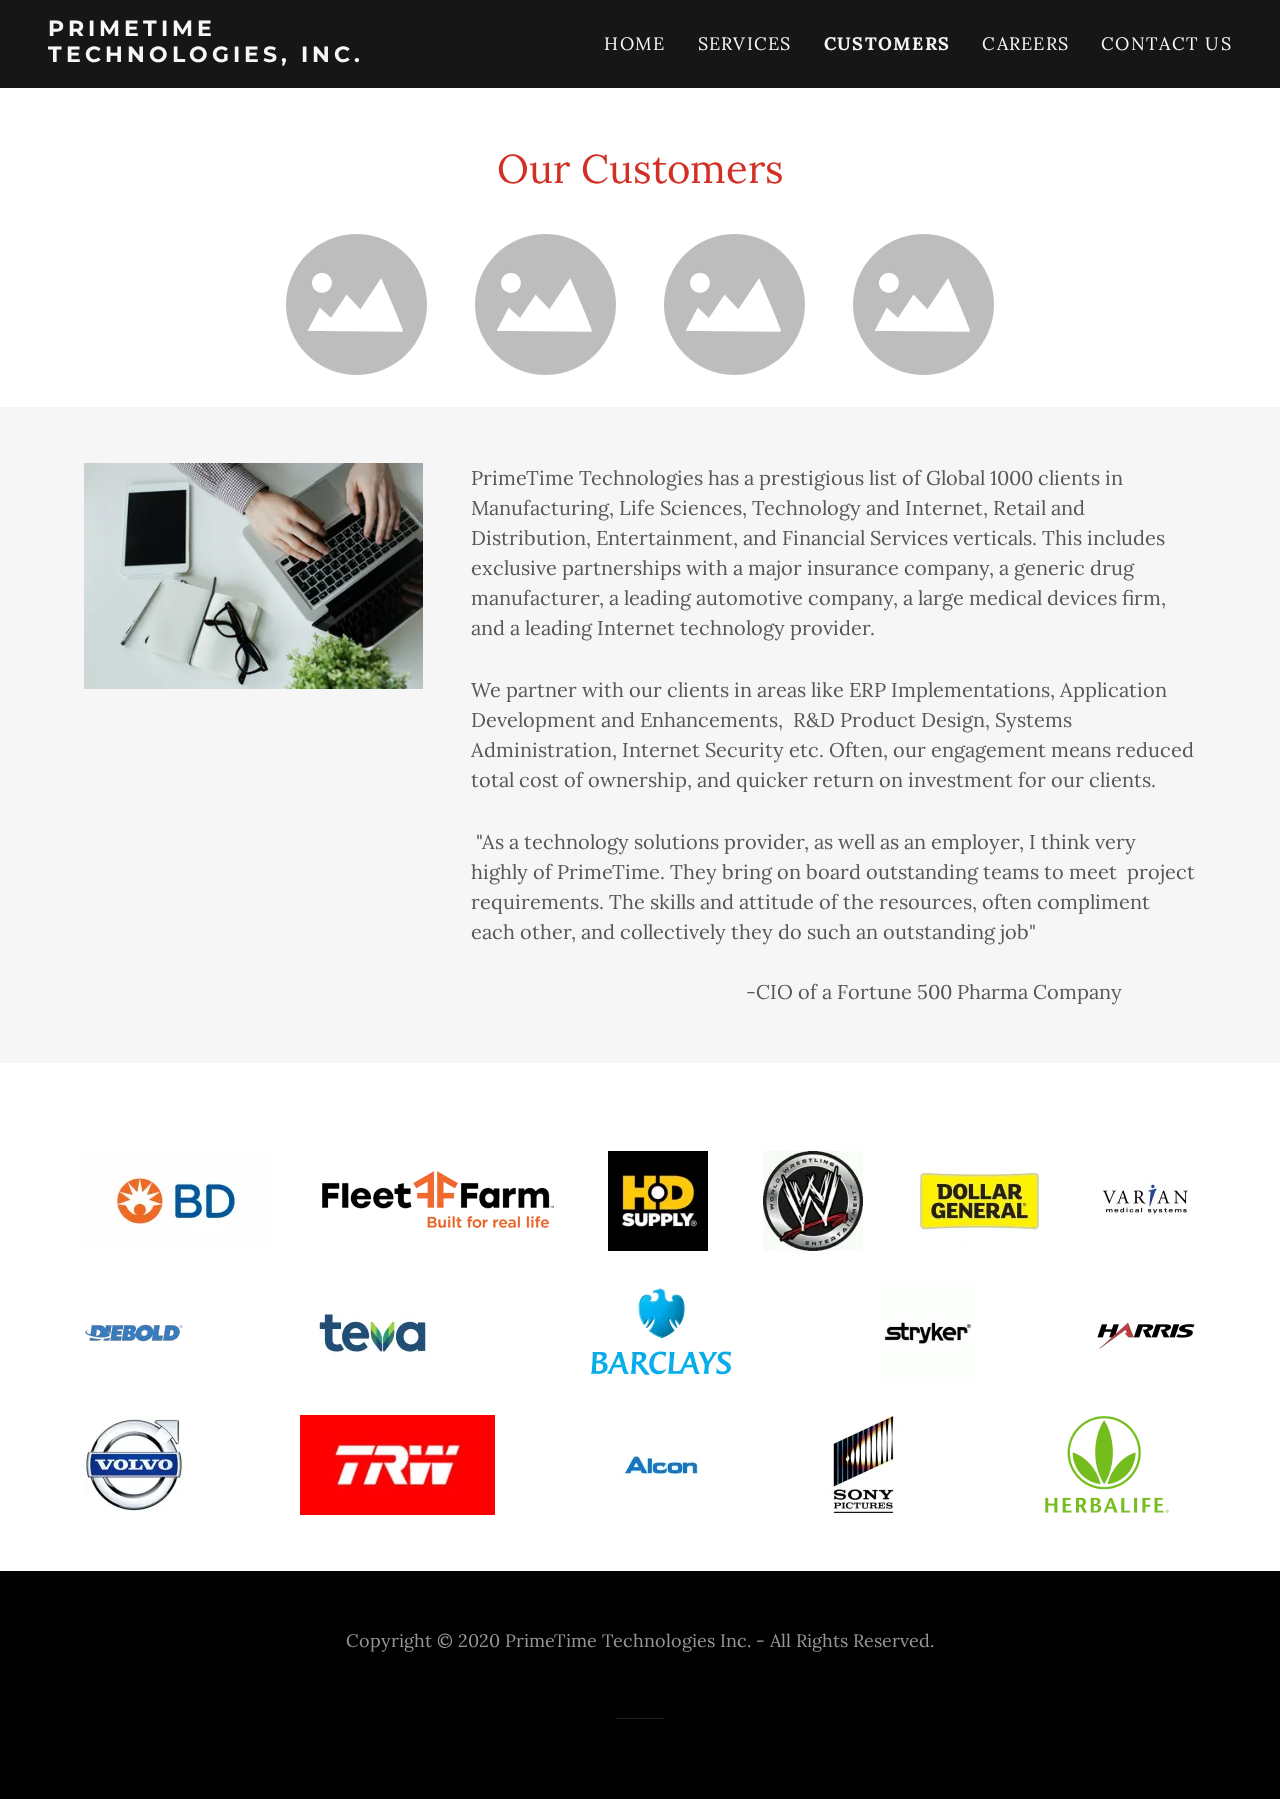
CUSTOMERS (887, 43)
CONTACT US (1166, 43)
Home (634, 43)
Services (745, 43)
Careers (1025, 43)
